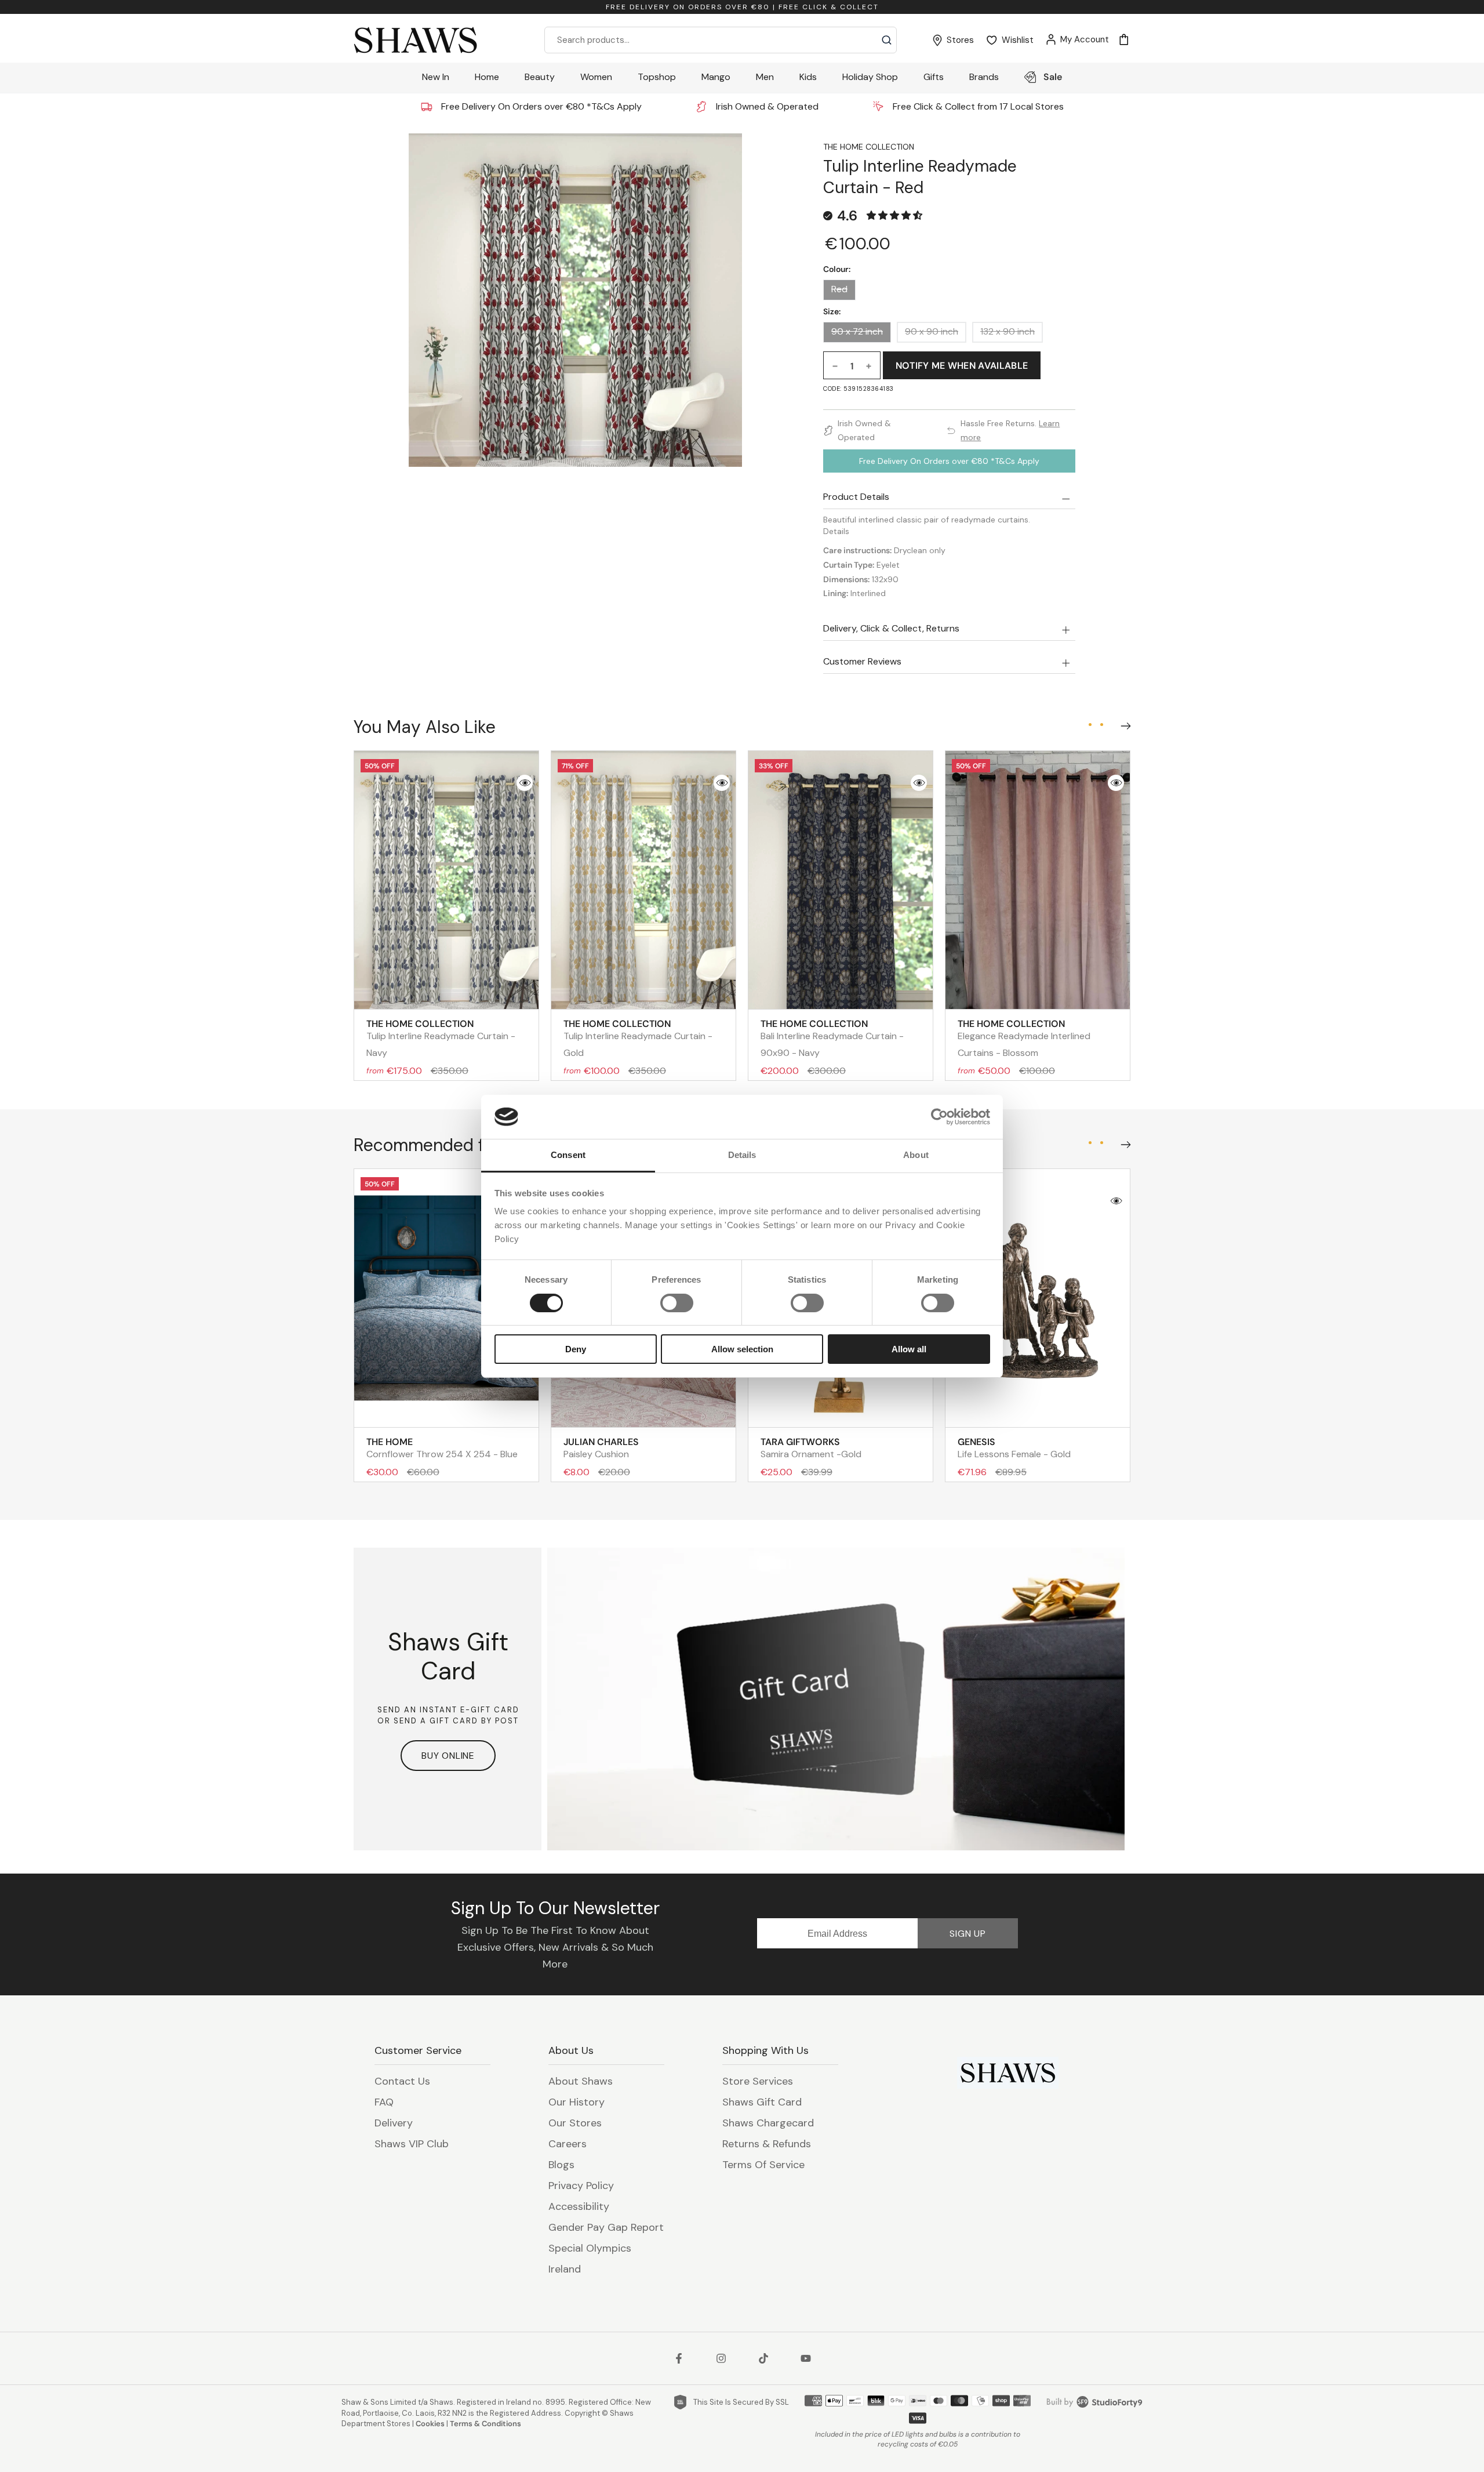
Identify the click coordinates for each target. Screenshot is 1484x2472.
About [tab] (916, 1155)
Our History (576, 2102)
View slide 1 (1090, 725)
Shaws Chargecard (768, 2123)
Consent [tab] (568, 1155)
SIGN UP (968, 1934)
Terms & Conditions (485, 2424)
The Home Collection (869, 147)
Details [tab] (742, 1155)
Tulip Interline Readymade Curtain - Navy (441, 1038)
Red (839, 289)
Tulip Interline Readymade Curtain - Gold (638, 1038)
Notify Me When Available (962, 366)
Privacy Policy (581, 2186)
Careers (568, 2144)
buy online (448, 1756)
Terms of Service (763, 2165)
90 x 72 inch (857, 332)
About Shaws (581, 2081)
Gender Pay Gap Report (606, 2227)
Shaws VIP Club (412, 2144)
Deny (576, 1349)
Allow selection (742, 1349)
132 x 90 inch (1007, 332)
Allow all (909, 1349)
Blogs (561, 2165)
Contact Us (402, 2081)
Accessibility (579, 2206)
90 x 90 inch (932, 332)
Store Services (758, 2081)
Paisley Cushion (601, 1448)
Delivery (394, 2123)
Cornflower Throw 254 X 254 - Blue (442, 1448)
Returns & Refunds (767, 2144)
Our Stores (575, 2123)
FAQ (384, 2102)
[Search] (887, 40)
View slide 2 (1101, 725)
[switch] (677, 1303)
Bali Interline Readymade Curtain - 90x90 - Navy (832, 1038)
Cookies (430, 2424)
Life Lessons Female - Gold (1014, 1448)
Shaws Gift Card (762, 2102)
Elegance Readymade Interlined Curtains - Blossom (1024, 1038)
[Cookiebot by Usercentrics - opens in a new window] (939, 1117)
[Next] (1123, 724)
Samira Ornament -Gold (811, 1448)
